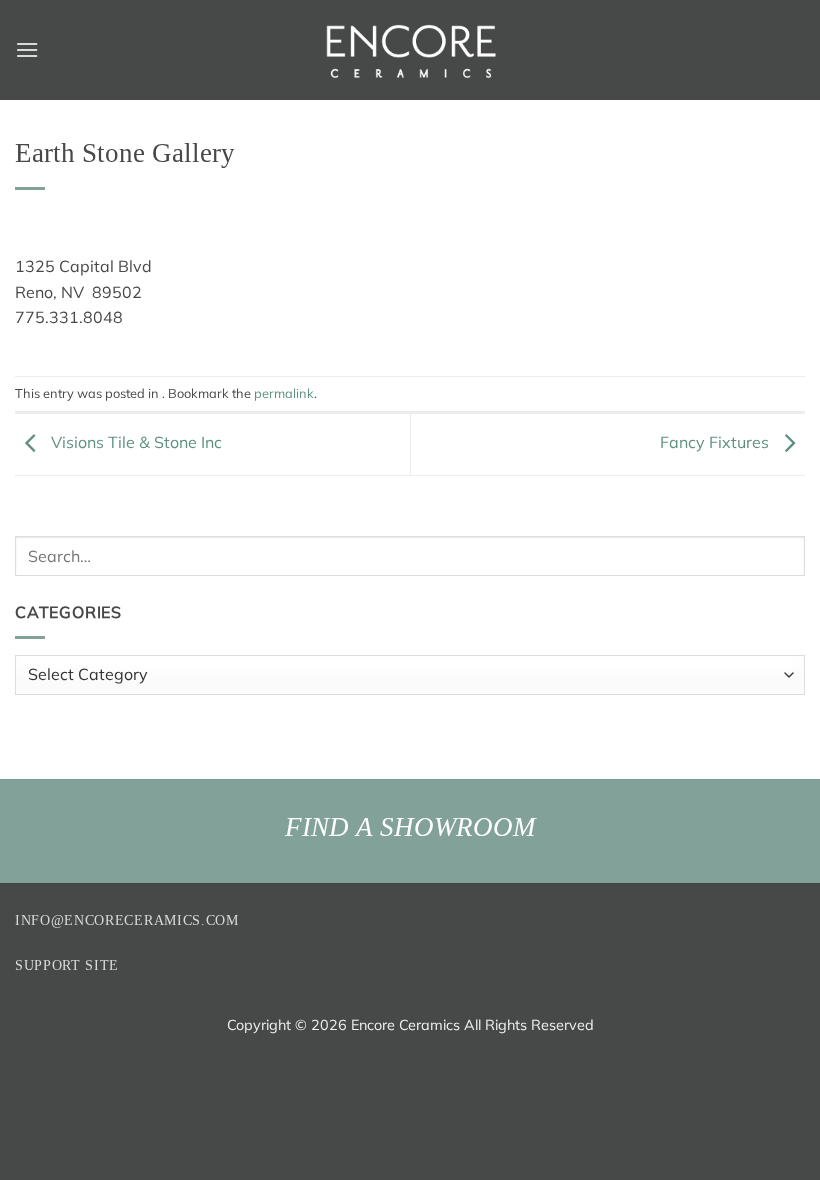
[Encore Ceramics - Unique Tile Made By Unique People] (410, 50)
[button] (27, 49)
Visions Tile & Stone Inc (134, 442)
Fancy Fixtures (716, 442)
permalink (284, 393)
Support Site (67, 965)
